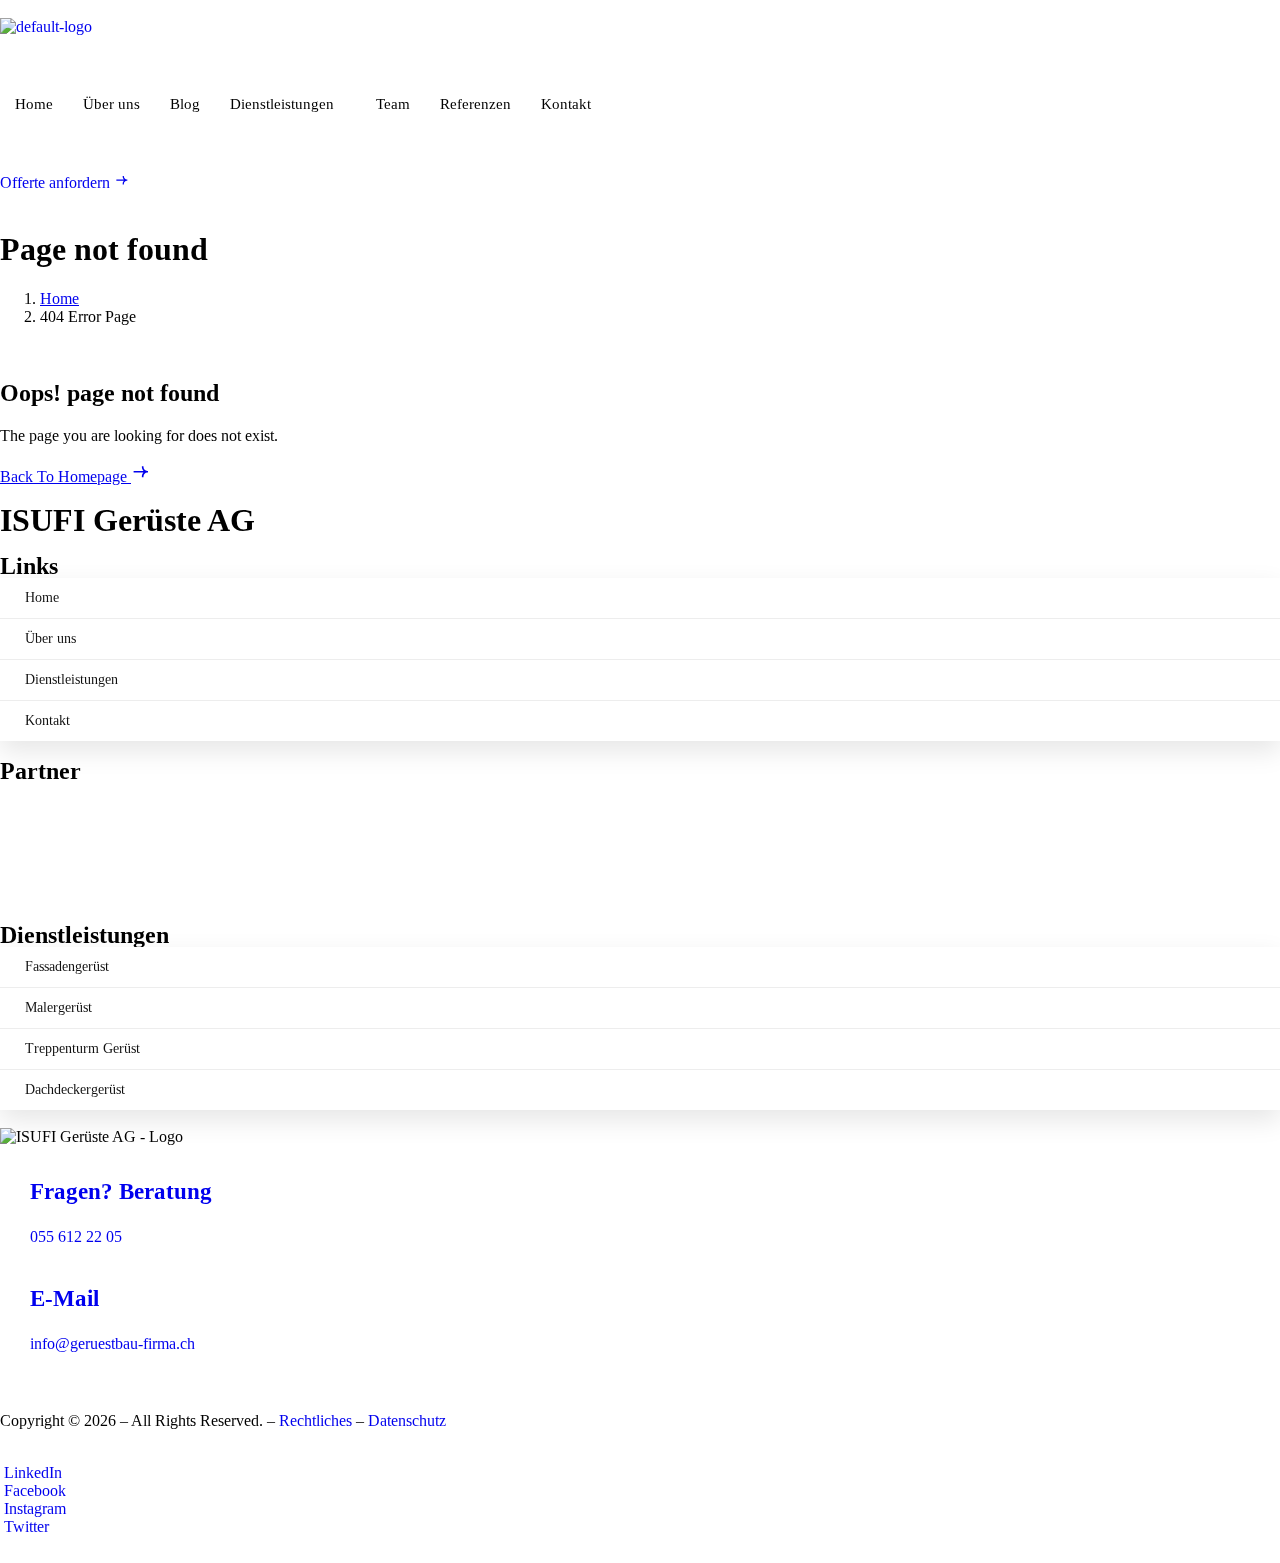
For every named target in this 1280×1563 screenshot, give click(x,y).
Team (393, 104)
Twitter (24, 1526)
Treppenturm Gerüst (82, 1048)
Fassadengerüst (67, 966)
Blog (185, 104)
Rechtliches (315, 1420)
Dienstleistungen (282, 104)
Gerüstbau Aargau (57, 807)
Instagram (33, 1508)
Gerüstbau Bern (50, 843)
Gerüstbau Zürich (55, 825)
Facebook (33, 1490)
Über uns (111, 104)
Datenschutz (407, 1420)
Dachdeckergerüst (75, 1089)
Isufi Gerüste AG (54, 879)
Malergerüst (58, 1007)
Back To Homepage (65, 476)
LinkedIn (31, 1472)
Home (34, 104)
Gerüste (24, 861)
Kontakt (566, 104)
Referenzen (475, 104)
